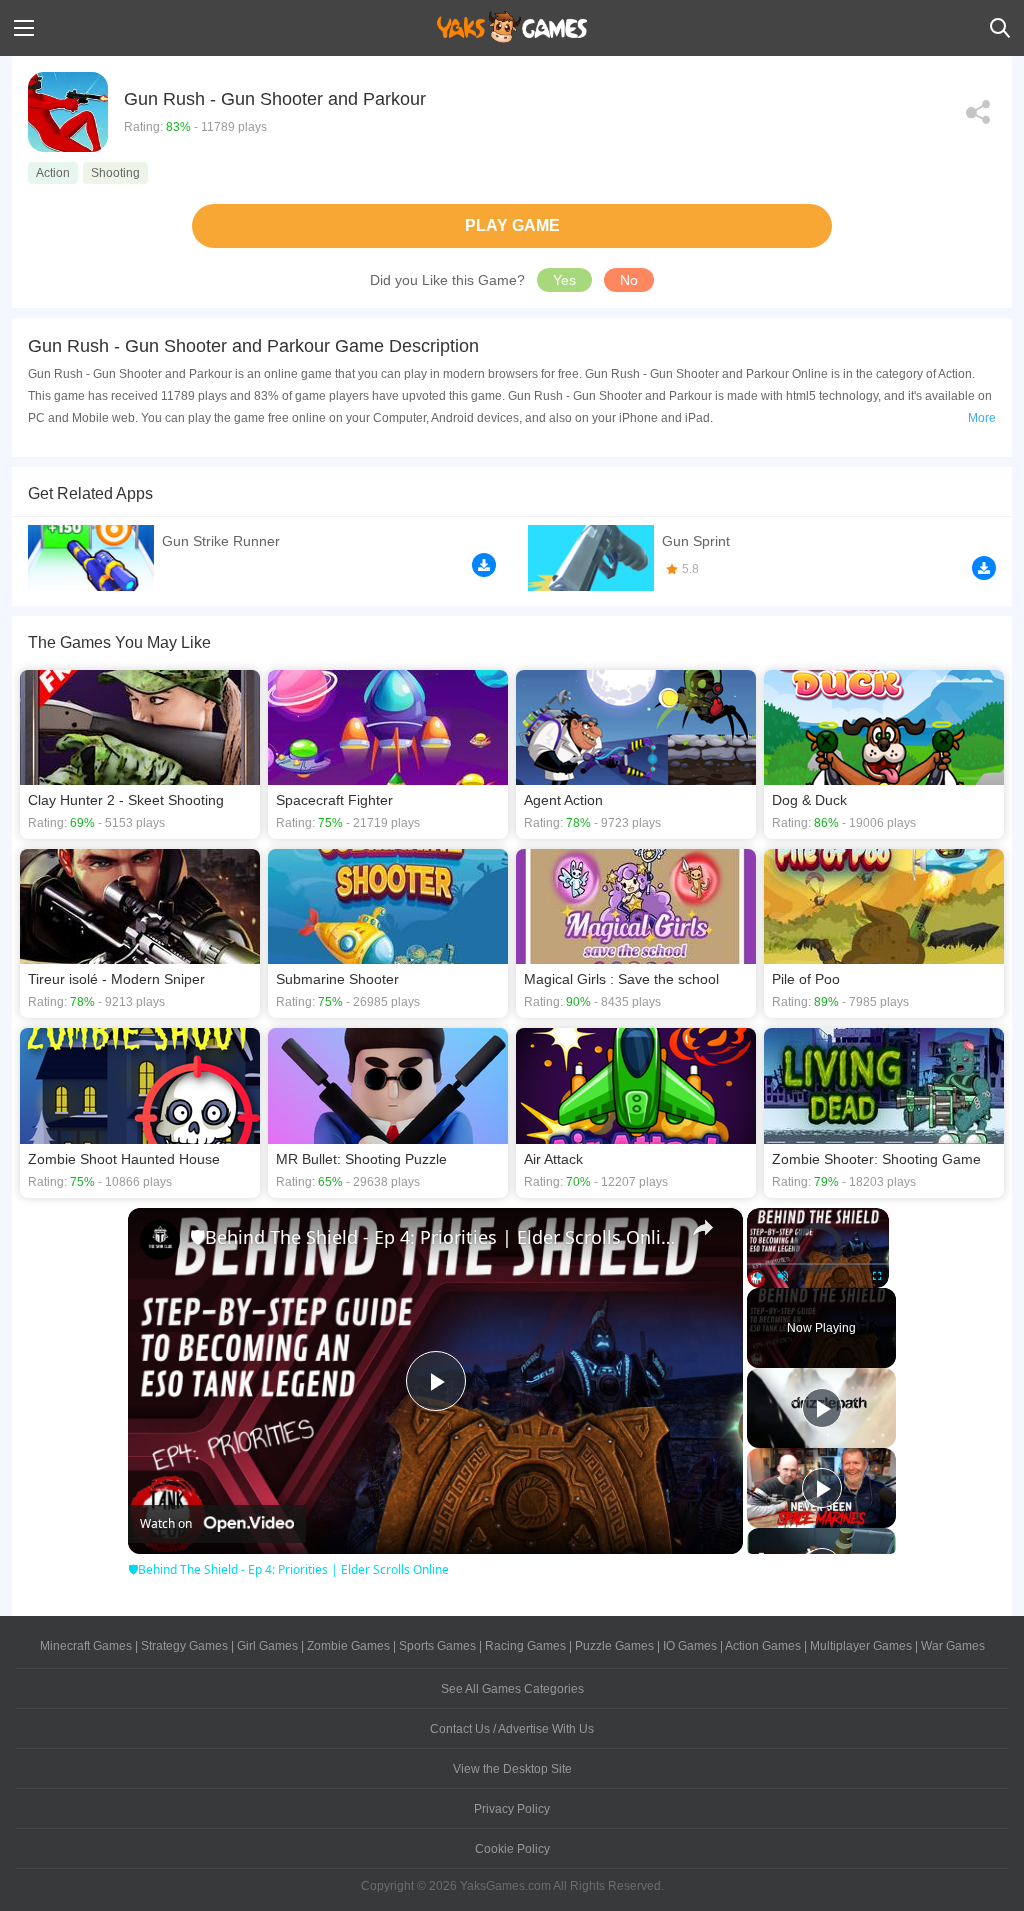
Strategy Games (184, 1646)
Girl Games (267, 1646)
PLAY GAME (512, 225)
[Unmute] (783, 1276)
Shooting (115, 173)
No (629, 280)
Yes (564, 280)
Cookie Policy (512, 1849)
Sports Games (437, 1646)
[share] (703, 1228)
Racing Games (525, 1646)
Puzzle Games (614, 1646)
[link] (160, 1240)
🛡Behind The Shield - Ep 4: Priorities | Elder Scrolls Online (432, 1237)
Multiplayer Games (861, 1646)
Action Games (763, 1646)
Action (53, 173)
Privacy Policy (512, 1809)
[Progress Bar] (818, 1263)
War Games (953, 1646)
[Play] (759, 1276)
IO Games (690, 1646)
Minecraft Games (86, 1646)
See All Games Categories (512, 1689)
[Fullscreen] (877, 1276)
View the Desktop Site (512, 1769)
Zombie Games (348, 1646)
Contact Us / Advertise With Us (512, 1729)
